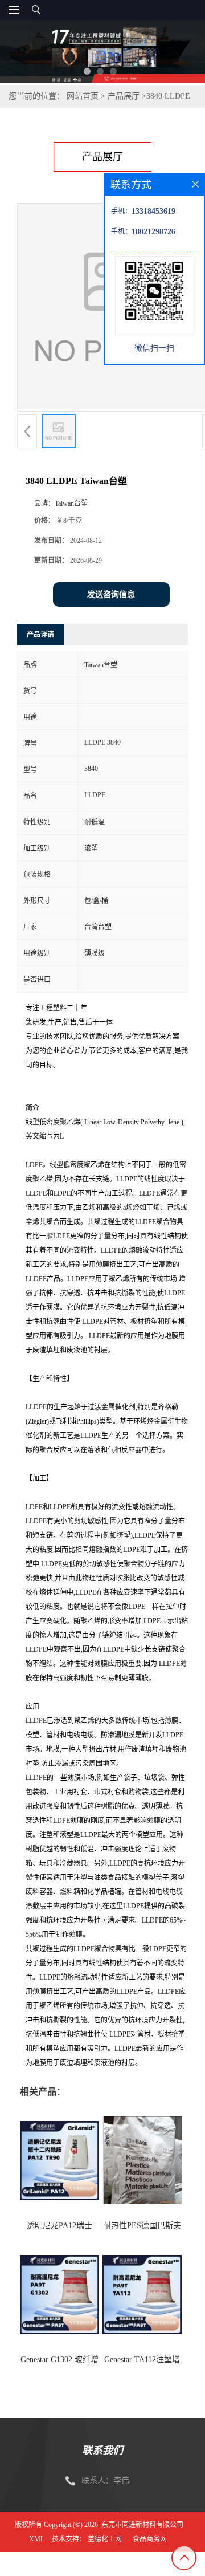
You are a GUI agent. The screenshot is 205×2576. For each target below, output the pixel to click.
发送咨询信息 (111, 594)
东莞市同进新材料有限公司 (142, 2525)
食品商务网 (150, 2539)
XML (37, 2539)
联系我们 (102, 2451)
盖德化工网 (105, 2539)
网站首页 (83, 96)
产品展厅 (124, 96)
